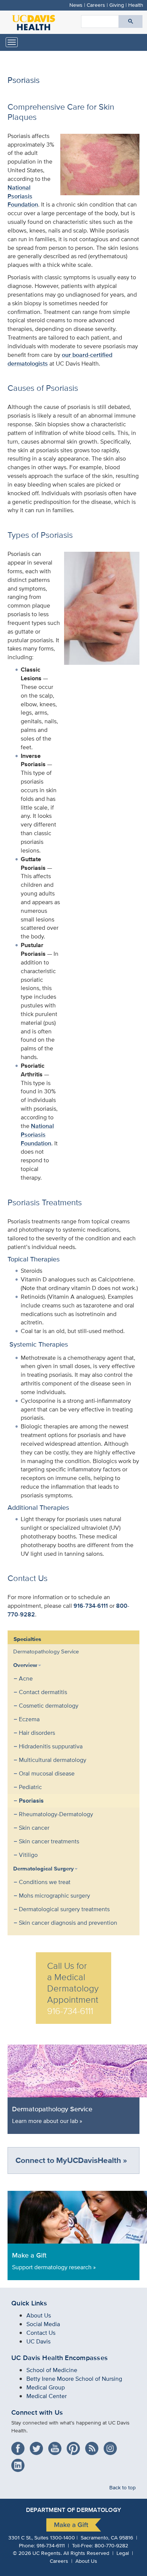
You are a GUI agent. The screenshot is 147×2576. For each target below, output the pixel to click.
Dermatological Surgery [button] (44, 1869)
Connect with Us (37, 2412)
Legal (123, 2553)
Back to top (122, 2487)
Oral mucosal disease (47, 1773)
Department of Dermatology (73, 2510)
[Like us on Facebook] (20, 2446)
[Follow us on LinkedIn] (20, 2463)
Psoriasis (31, 1801)
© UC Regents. (37, 2553)
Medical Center (47, 2396)
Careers (96, 5)
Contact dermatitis (43, 1692)
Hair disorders (37, 1733)
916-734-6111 (91, 1606)
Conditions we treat (45, 1882)
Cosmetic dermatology (49, 1706)
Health (136, 5)
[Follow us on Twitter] (38, 2446)
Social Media (43, 2324)
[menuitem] (68, 1652)
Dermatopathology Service (46, 1651)
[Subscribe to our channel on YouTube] (57, 2446)
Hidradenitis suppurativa (51, 1746)
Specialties (27, 1639)
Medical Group (46, 2387)
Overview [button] (25, 1665)
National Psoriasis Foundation (23, 196)
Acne (26, 1678)
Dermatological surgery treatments (64, 1909)
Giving (117, 5)
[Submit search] (131, 21)
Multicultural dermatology (53, 1760)
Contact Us (41, 2333)
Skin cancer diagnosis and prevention (68, 1923)
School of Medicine (52, 2370)
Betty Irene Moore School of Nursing (74, 2379)
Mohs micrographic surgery (54, 1896)
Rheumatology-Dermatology (56, 1814)
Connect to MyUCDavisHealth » (71, 2160)
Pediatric (30, 1787)
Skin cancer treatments (49, 1841)
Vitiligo (28, 1855)
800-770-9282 (111, 2545)
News (76, 5)
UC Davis (38, 2341)
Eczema (29, 1719)
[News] (94, 2446)
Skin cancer (34, 1828)
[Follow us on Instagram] (112, 2446)
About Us (39, 2315)
